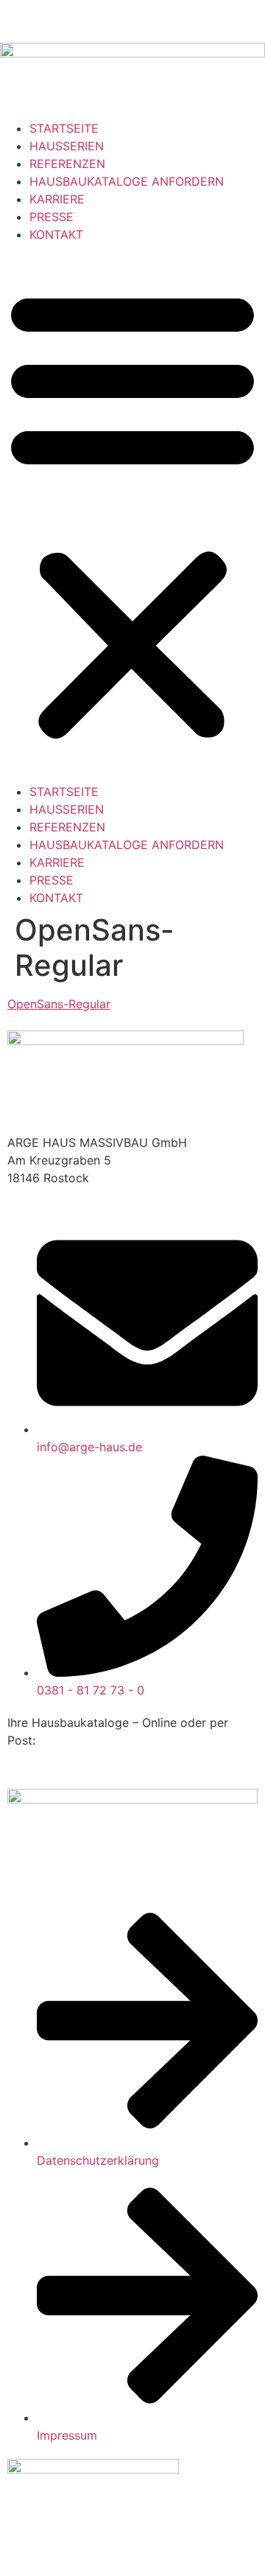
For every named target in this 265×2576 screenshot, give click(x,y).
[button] (132, 513)
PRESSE (52, 217)
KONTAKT (56, 234)
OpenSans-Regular (59, 1004)
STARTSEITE (64, 128)
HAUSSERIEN (67, 146)
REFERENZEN (67, 164)
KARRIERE (57, 199)
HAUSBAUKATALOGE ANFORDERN (127, 181)
